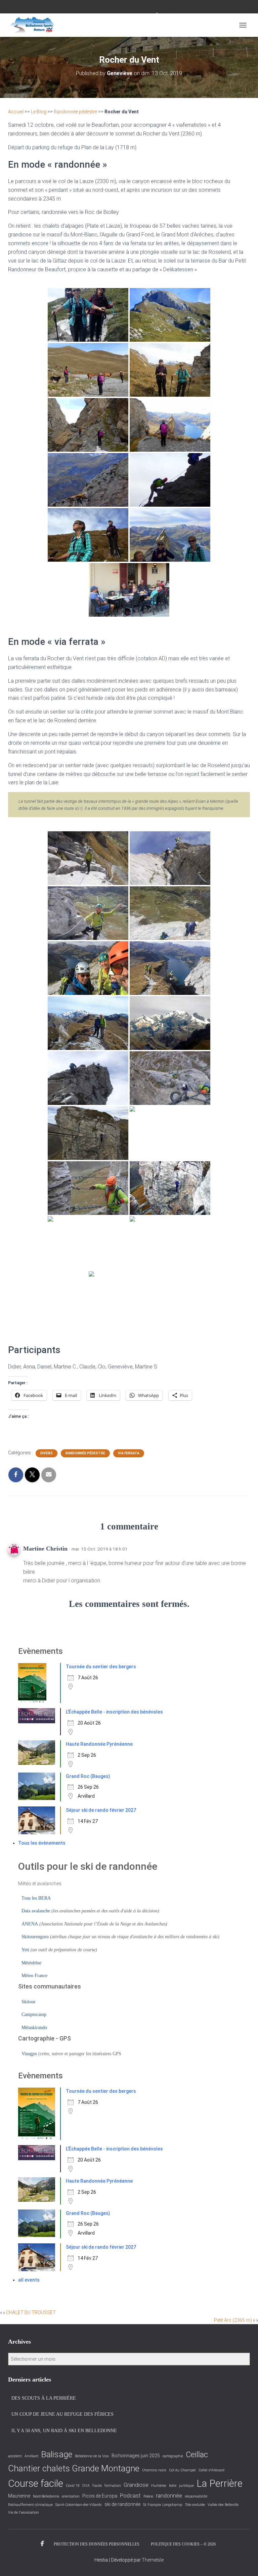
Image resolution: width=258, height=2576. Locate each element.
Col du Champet (182, 2470)
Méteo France (34, 1976)
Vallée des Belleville (223, 2505)
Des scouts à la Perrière (44, 2398)
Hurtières (159, 2486)
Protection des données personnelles (97, 2544)
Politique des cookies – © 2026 (183, 2544)
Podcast (130, 2496)
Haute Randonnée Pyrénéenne (99, 1744)
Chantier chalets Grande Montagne (74, 2468)
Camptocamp (34, 2014)
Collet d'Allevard (211, 2470)
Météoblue (31, 1963)
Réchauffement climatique (30, 2505)
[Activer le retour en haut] (245, 2563)
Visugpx (29, 2054)
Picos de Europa (100, 2496)
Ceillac (197, 2455)
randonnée (169, 2496)
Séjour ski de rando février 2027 (101, 1810)
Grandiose (136, 2485)
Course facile (36, 2483)
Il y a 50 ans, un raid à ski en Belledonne (64, 2431)
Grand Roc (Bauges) (88, 1776)
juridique (186, 2486)
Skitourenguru (35, 1937)
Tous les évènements (42, 1843)
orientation (71, 2496)
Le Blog (39, 112)
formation (113, 2486)
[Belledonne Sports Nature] (34, 25)
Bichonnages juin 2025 (136, 2456)
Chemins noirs (154, 2470)
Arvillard (31, 2456)
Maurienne (19, 2496)
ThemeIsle (153, 2560)
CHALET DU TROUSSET (31, 2312)
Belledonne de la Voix (92, 2456)
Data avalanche (36, 1911)
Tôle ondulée (195, 2505)
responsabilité (196, 2496)
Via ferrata (129, 1453)
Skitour (29, 2002)
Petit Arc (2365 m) (233, 2320)
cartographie (173, 2456)
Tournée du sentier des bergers (101, 1667)
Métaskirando (34, 2028)
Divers (47, 1453)
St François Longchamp (163, 2505)
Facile (97, 2486)
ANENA (30, 1924)
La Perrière (220, 2483)
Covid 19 (73, 2486)
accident (15, 2456)
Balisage (57, 2454)
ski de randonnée (122, 2504)
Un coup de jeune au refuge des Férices (62, 2414)
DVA (86, 2486)
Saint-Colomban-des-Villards (79, 2505)
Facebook (42, 2544)
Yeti (25, 1950)
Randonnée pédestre (75, 112)
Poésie (148, 2496)
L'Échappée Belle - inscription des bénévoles (114, 1712)
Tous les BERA (36, 1898)
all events (29, 2280)
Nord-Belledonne (46, 2496)
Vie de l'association (24, 2512)
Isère (173, 2486)
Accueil (16, 112)
